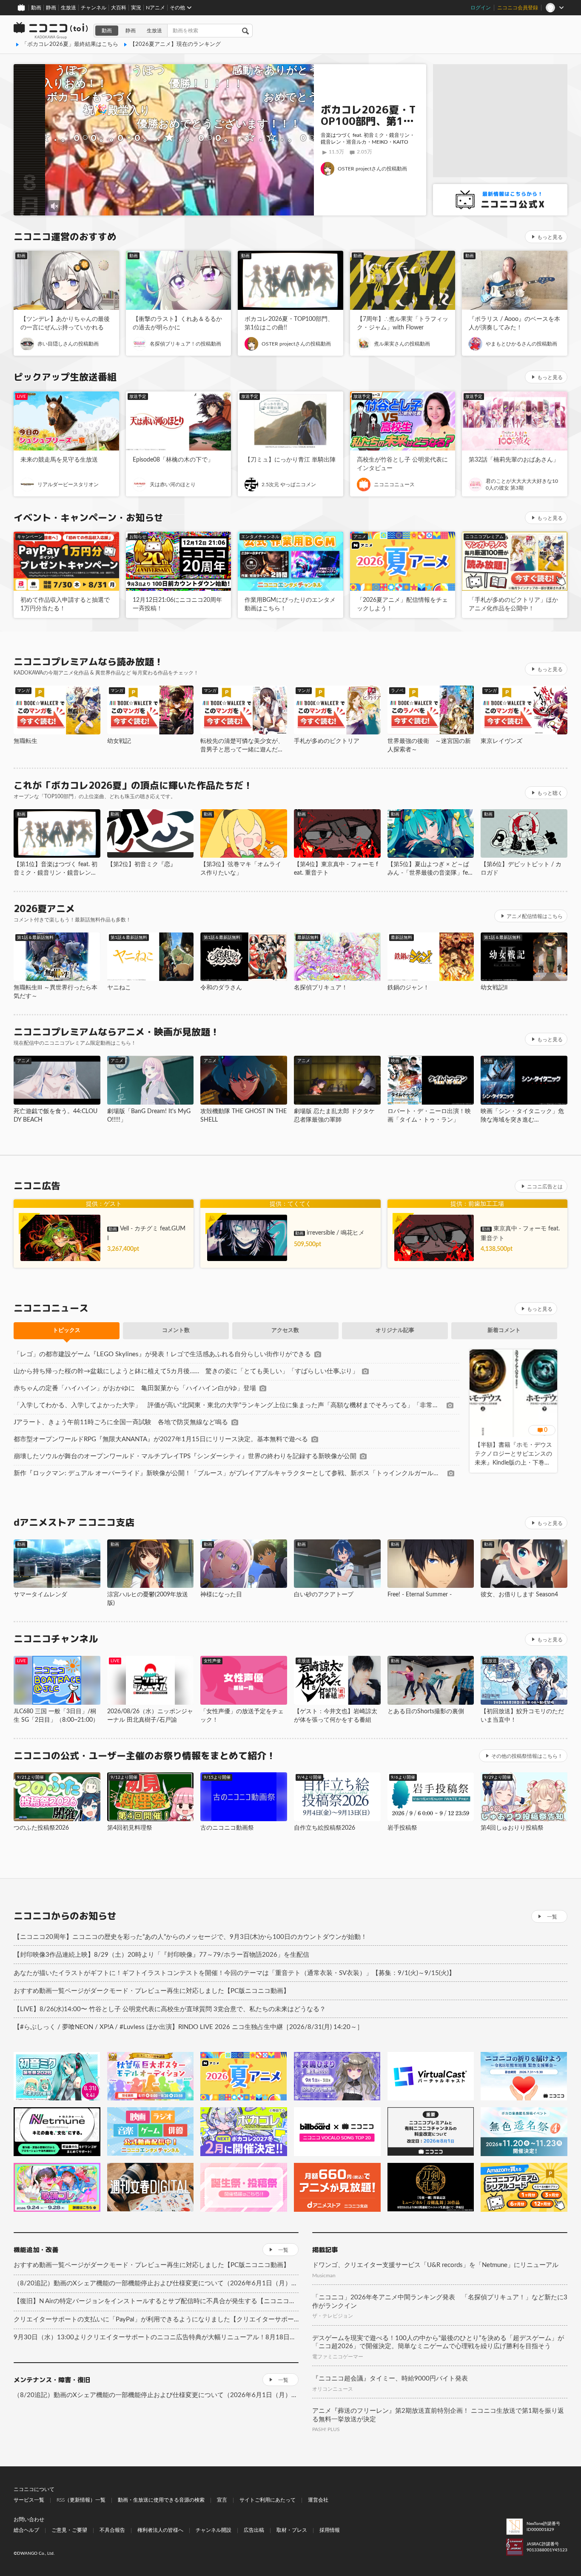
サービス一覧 (29, 2500)
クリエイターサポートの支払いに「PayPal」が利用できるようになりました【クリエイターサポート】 (156, 2320)
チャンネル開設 (214, 2530)
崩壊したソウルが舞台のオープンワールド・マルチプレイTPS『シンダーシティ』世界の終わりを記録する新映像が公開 (185, 1456)
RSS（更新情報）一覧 (81, 2500)
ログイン (481, 8)
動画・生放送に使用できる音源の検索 (161, 2500)
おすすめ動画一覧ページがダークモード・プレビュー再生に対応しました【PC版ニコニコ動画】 (152, 1991)
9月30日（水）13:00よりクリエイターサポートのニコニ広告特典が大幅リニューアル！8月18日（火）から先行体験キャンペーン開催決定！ (156, 2337)
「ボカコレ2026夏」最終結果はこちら (70, 44)
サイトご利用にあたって (268, 2500)
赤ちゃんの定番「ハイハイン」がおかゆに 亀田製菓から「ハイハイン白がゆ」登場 (135, 1388)
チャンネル (94, 8)
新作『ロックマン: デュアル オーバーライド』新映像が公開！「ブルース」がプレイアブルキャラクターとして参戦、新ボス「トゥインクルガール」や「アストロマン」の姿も (229, 1473)
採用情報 (330, 2530)
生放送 (68, 8)
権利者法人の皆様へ (160, 2530)
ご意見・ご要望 (69, 2530)
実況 (136, 8)
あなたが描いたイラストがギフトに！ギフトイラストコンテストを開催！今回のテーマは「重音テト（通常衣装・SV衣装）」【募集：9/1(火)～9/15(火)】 (234, 1973)
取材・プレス (292, 2530)
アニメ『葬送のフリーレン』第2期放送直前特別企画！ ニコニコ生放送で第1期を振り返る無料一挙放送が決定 (438, 2415)
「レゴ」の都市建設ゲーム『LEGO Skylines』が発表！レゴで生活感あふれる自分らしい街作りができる (162, 1354)
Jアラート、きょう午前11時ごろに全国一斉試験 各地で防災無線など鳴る (121, 1422)
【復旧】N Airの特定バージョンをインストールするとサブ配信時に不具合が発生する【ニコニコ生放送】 (156, 2301)
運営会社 (318, 2500)
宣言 (222, 2500)
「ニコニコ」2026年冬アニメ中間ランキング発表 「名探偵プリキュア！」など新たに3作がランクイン (440, 2302)
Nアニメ (155, 8)
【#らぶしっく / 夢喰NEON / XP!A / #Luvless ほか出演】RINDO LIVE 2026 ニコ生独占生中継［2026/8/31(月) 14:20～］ (188, 2027)
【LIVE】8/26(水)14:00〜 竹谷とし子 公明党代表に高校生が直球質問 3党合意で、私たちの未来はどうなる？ (170, 2009)
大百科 (119, 8)
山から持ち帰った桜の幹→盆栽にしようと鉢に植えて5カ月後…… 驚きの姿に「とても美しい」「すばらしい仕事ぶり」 (186, 1371)
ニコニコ (51, 31)
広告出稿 (254, 2530)
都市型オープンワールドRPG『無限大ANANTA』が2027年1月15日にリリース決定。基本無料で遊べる (161, 1439)
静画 (51, 8)
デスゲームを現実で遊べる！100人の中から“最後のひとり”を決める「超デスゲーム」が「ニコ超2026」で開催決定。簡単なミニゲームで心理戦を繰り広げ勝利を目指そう (438, 2342)
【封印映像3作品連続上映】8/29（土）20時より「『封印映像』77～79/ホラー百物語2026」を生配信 (161, 1955)
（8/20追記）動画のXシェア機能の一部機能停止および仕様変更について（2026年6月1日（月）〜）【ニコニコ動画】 (156, 2283)
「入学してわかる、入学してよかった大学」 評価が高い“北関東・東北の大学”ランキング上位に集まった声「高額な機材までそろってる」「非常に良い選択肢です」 (228, 1405)
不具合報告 (112, 2530)
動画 (36, 8)
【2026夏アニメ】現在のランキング (175, 44)
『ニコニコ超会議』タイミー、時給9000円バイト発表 (390, 2379)
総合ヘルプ (26, 2530)
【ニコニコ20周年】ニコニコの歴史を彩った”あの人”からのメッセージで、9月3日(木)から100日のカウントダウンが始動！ (190, 1937)
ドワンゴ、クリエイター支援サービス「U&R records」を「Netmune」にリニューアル (435, 2265)
